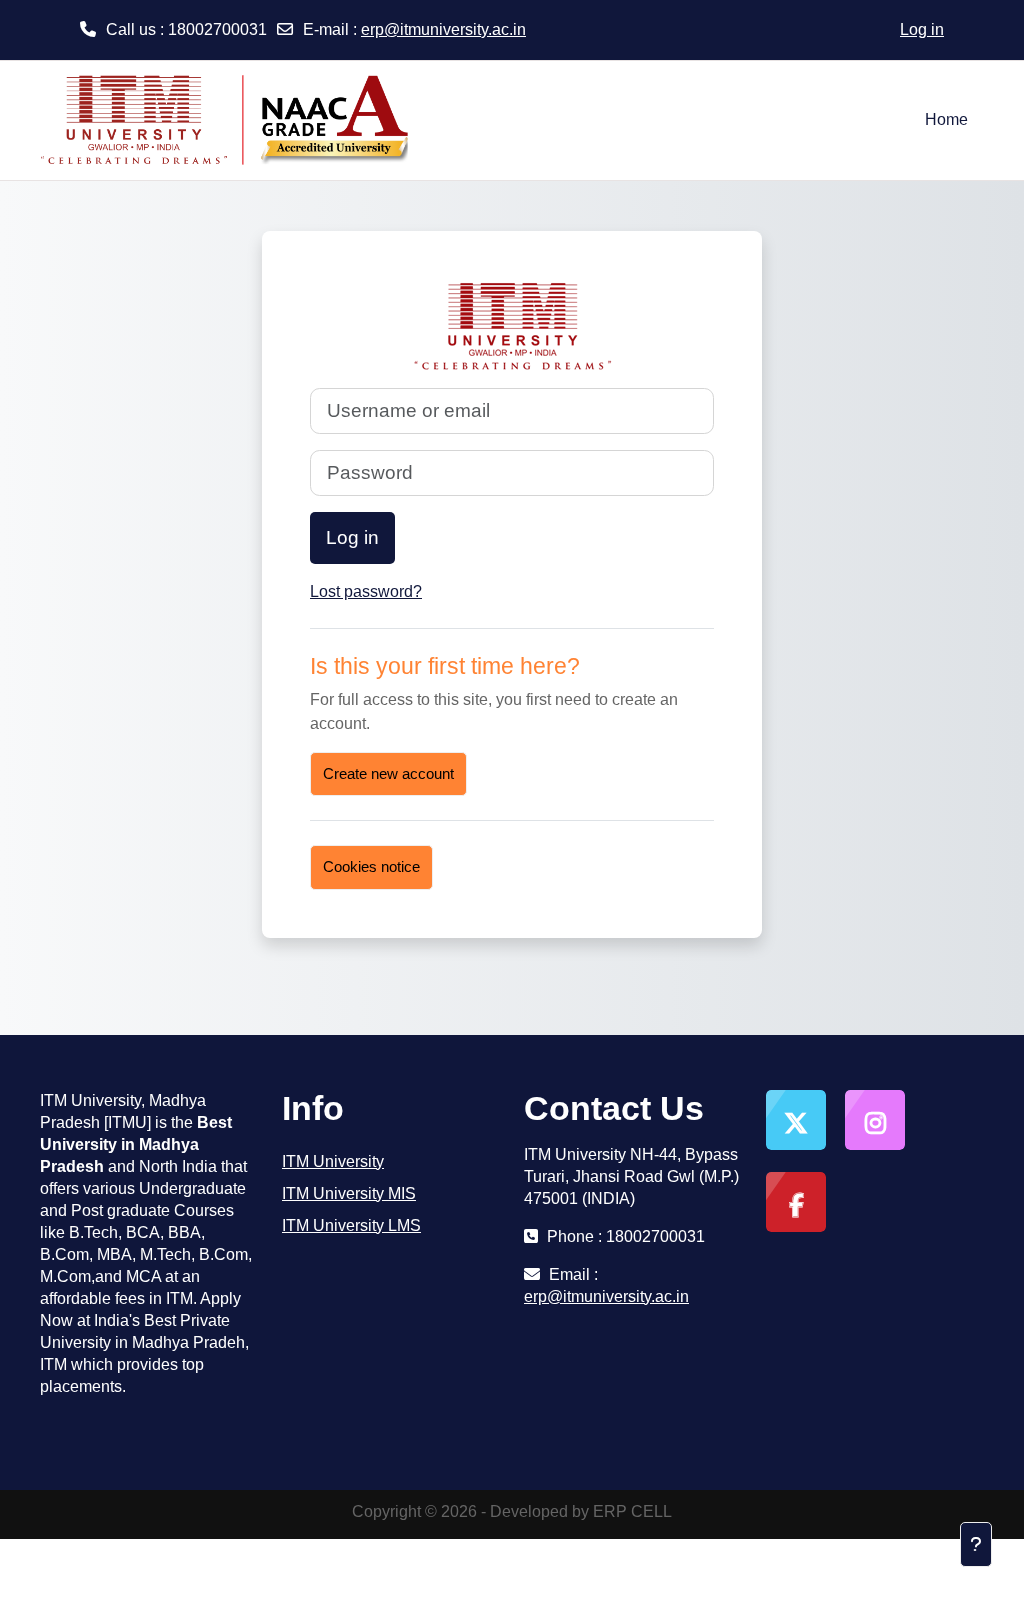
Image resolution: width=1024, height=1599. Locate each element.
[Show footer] (976, 1544)
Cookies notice (371, 866)
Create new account (388, 773)
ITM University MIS (349, 1193)
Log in (922, 29)
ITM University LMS (351, 1225)
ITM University (333, 1161)
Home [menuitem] (946, 119)
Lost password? (366, 591)
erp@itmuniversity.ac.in (443, 29)
